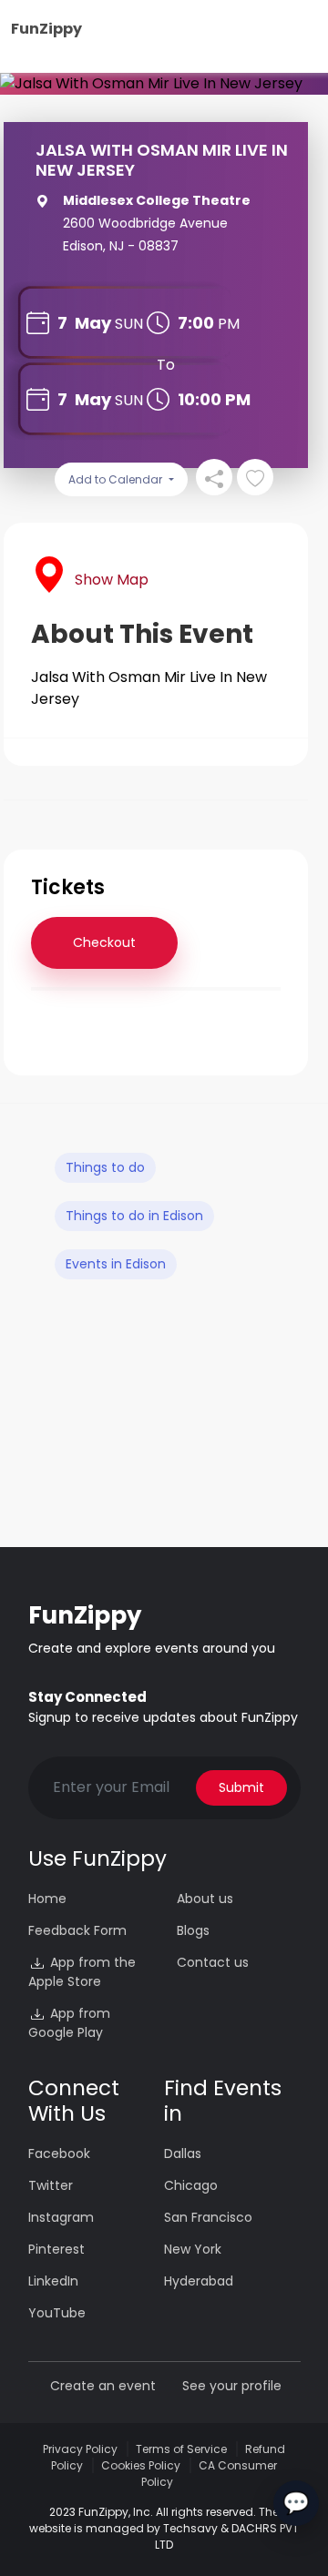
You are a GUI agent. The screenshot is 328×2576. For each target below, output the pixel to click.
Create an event (103, 2386)
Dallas (183, 2153)
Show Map (112, 580)
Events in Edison (116, 1264)
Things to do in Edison (134, 1216)
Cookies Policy (141, 2465)
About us (205, 1899)
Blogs (193, 1930)
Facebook (59, 2153)
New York (193, 2249)
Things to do (105, 1167)
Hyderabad (199, 2281)
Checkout (104, 942)
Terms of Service (181, 2449)
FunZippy (46, 29)
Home (47, 1899)
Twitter (51, 2185)
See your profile (232, 2386)
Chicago (191, 2185)
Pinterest (56, 2249)
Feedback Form (77, 1930)
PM (229, 324)
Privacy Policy (80, 2449)
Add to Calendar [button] (117, 479)
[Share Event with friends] (214, 477)
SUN (129, 324)
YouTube (57, 2313)
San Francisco (208, 2217)
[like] (255, 477)
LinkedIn (53, 2281)
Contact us (213, 1962)
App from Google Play (69, 2023)
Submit (241, 1787)
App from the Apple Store (82, 1972)
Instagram (61, 2217)
